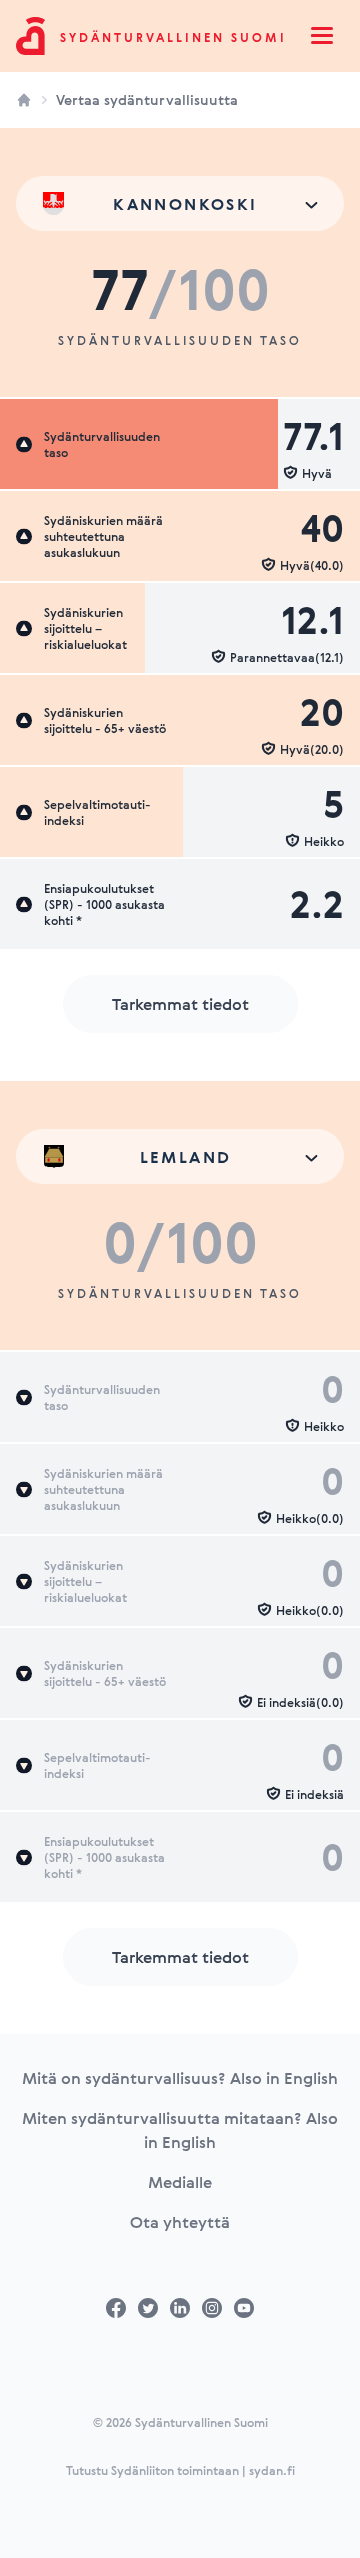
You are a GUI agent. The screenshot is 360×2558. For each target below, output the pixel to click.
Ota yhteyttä (180, 2222)
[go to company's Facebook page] (116, 2308)
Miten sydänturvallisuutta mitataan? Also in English (180, 2130)
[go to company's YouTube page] (244, 2308)
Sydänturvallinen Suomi (173, 37)
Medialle (180, 2182)
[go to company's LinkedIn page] (180, 2308)
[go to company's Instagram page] (212, 2308)
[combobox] (180, 203)
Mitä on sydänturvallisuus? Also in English (180, 2078)
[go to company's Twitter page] (148, 2308)
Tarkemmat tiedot (180, 1004)
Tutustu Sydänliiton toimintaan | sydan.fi (180, 2470)
